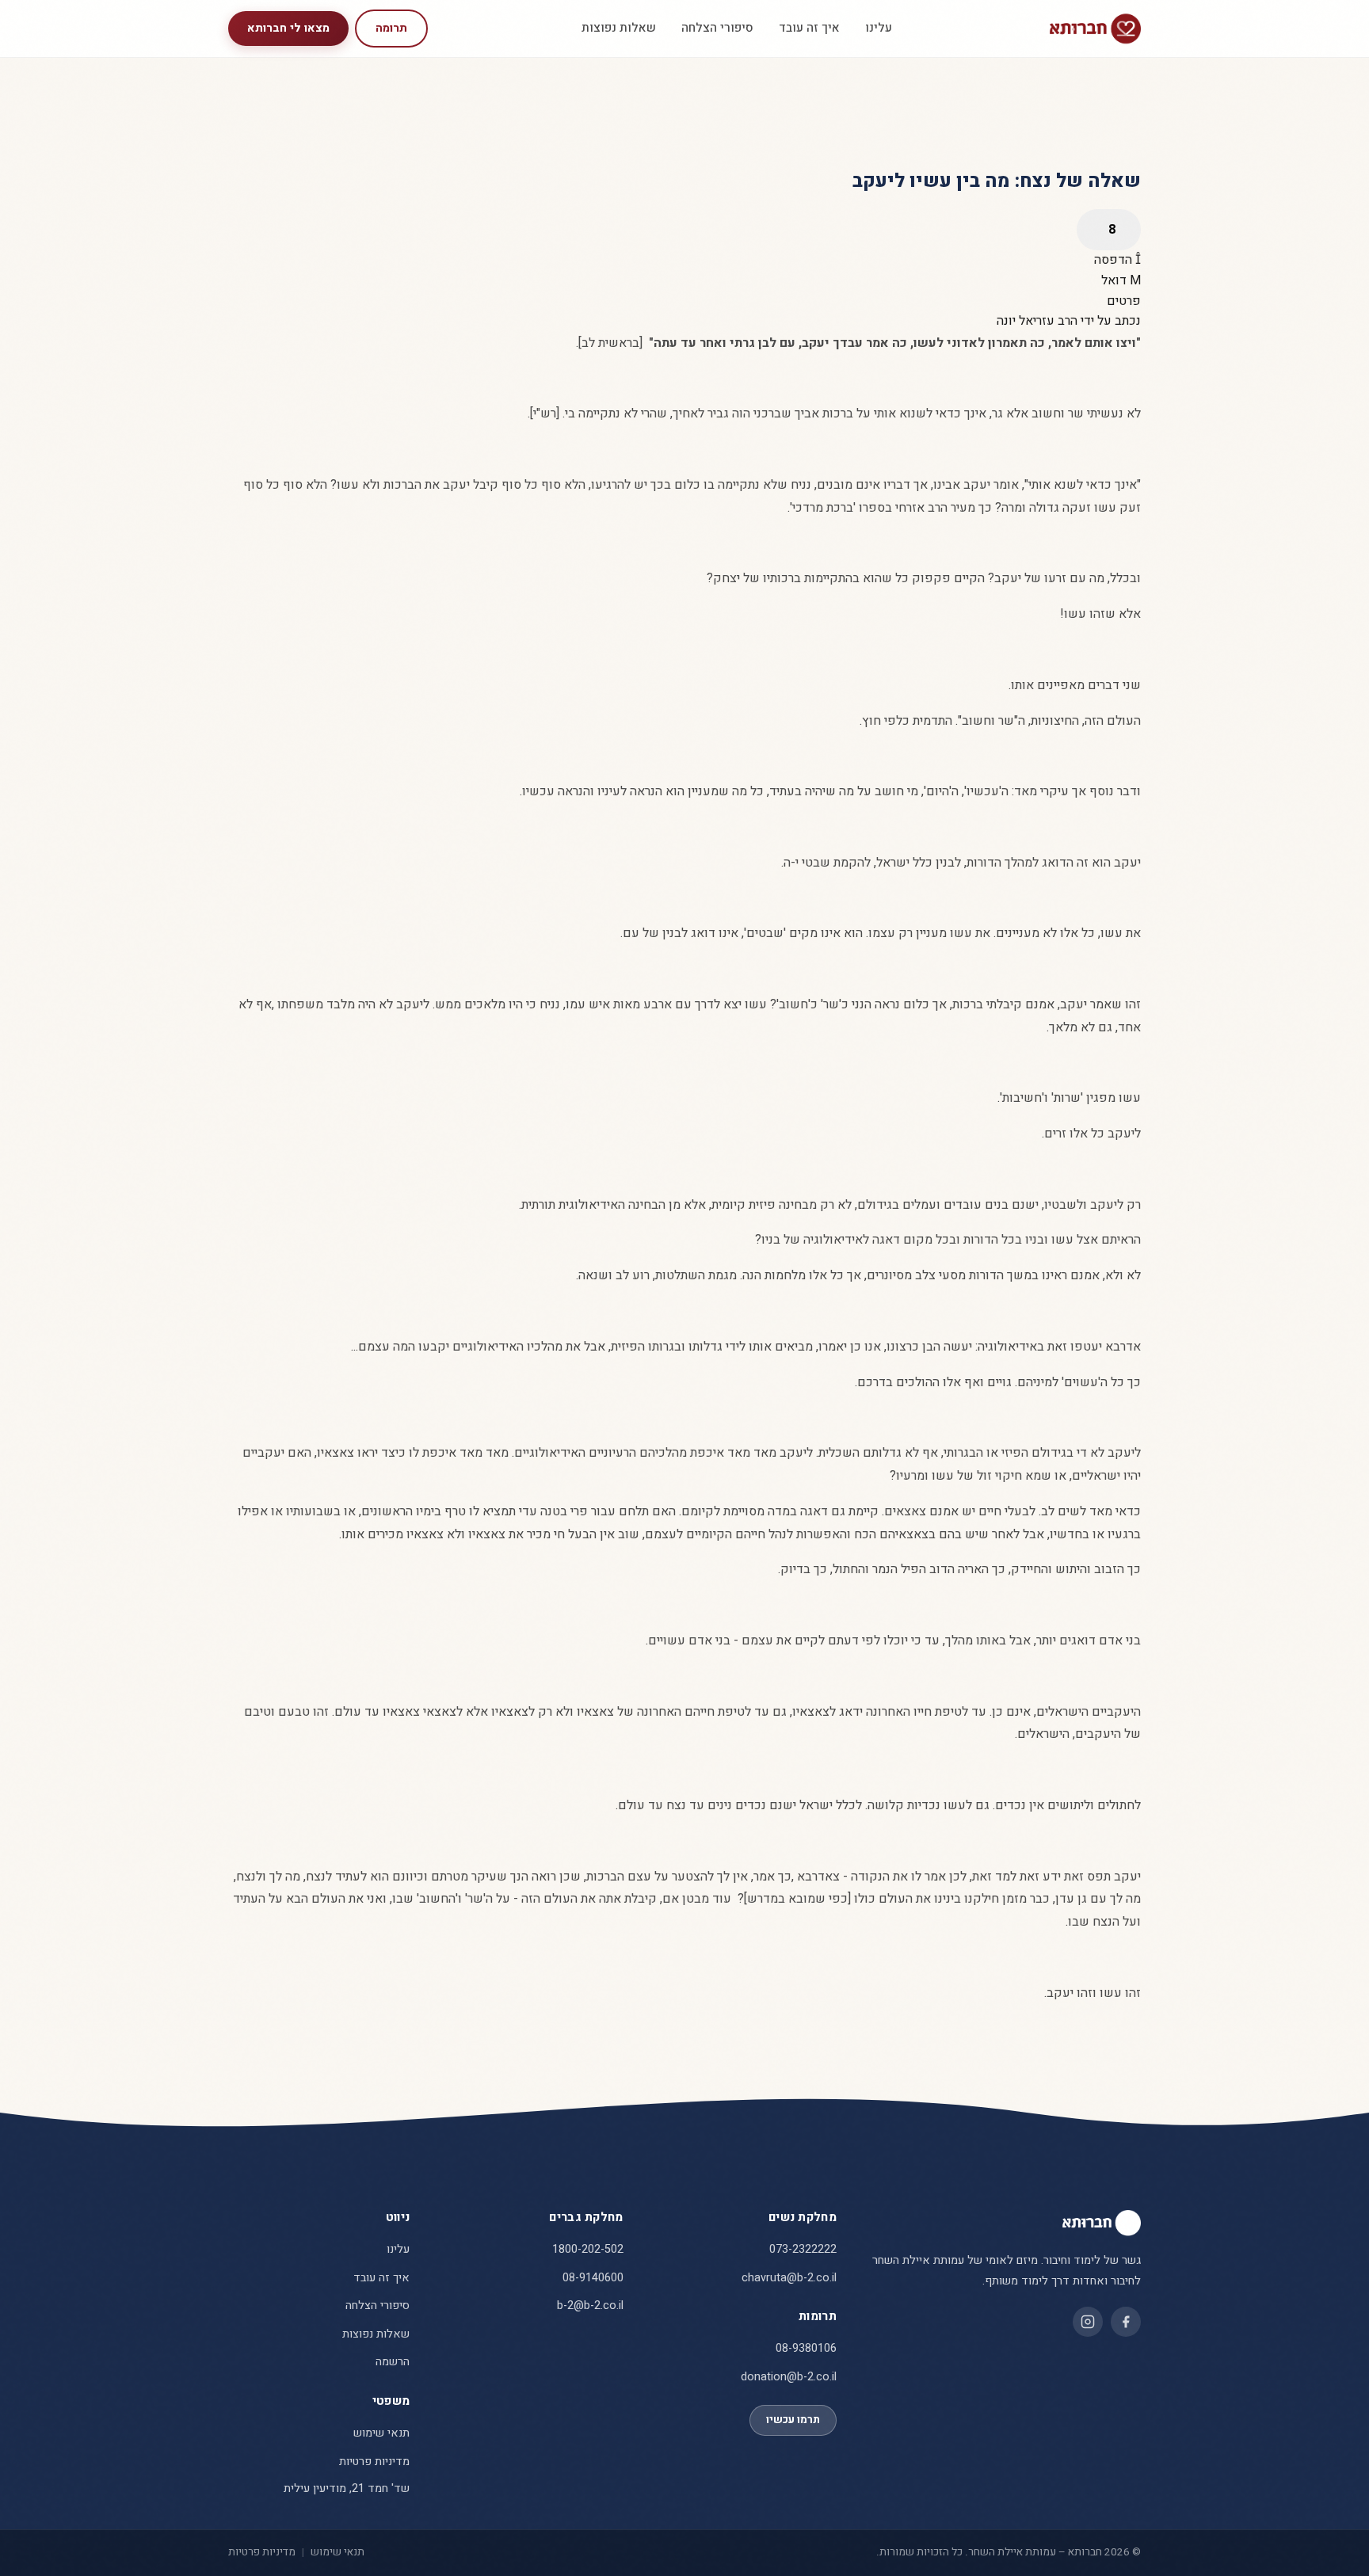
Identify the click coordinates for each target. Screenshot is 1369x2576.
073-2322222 (803, 2249)
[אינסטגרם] (1088, 2322)
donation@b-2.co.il (789, 2377)
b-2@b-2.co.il (590, 2305)
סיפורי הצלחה (717, 28)
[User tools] (1109, 230)
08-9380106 (806, 2348)
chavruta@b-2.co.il (789, 2278)
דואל (1115, 280)
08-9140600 (593, 2278)
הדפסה (1115, 260)
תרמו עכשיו (793, 2420)
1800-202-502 (588, 2249)
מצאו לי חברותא (288, 28)
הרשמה (393, 2362)
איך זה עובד (809, 28)
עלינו (879, 28)
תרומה (391, 28)
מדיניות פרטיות (374, 2462)
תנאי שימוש (381, 2433)
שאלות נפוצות (619, 28)
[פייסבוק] (1126, 2322)
